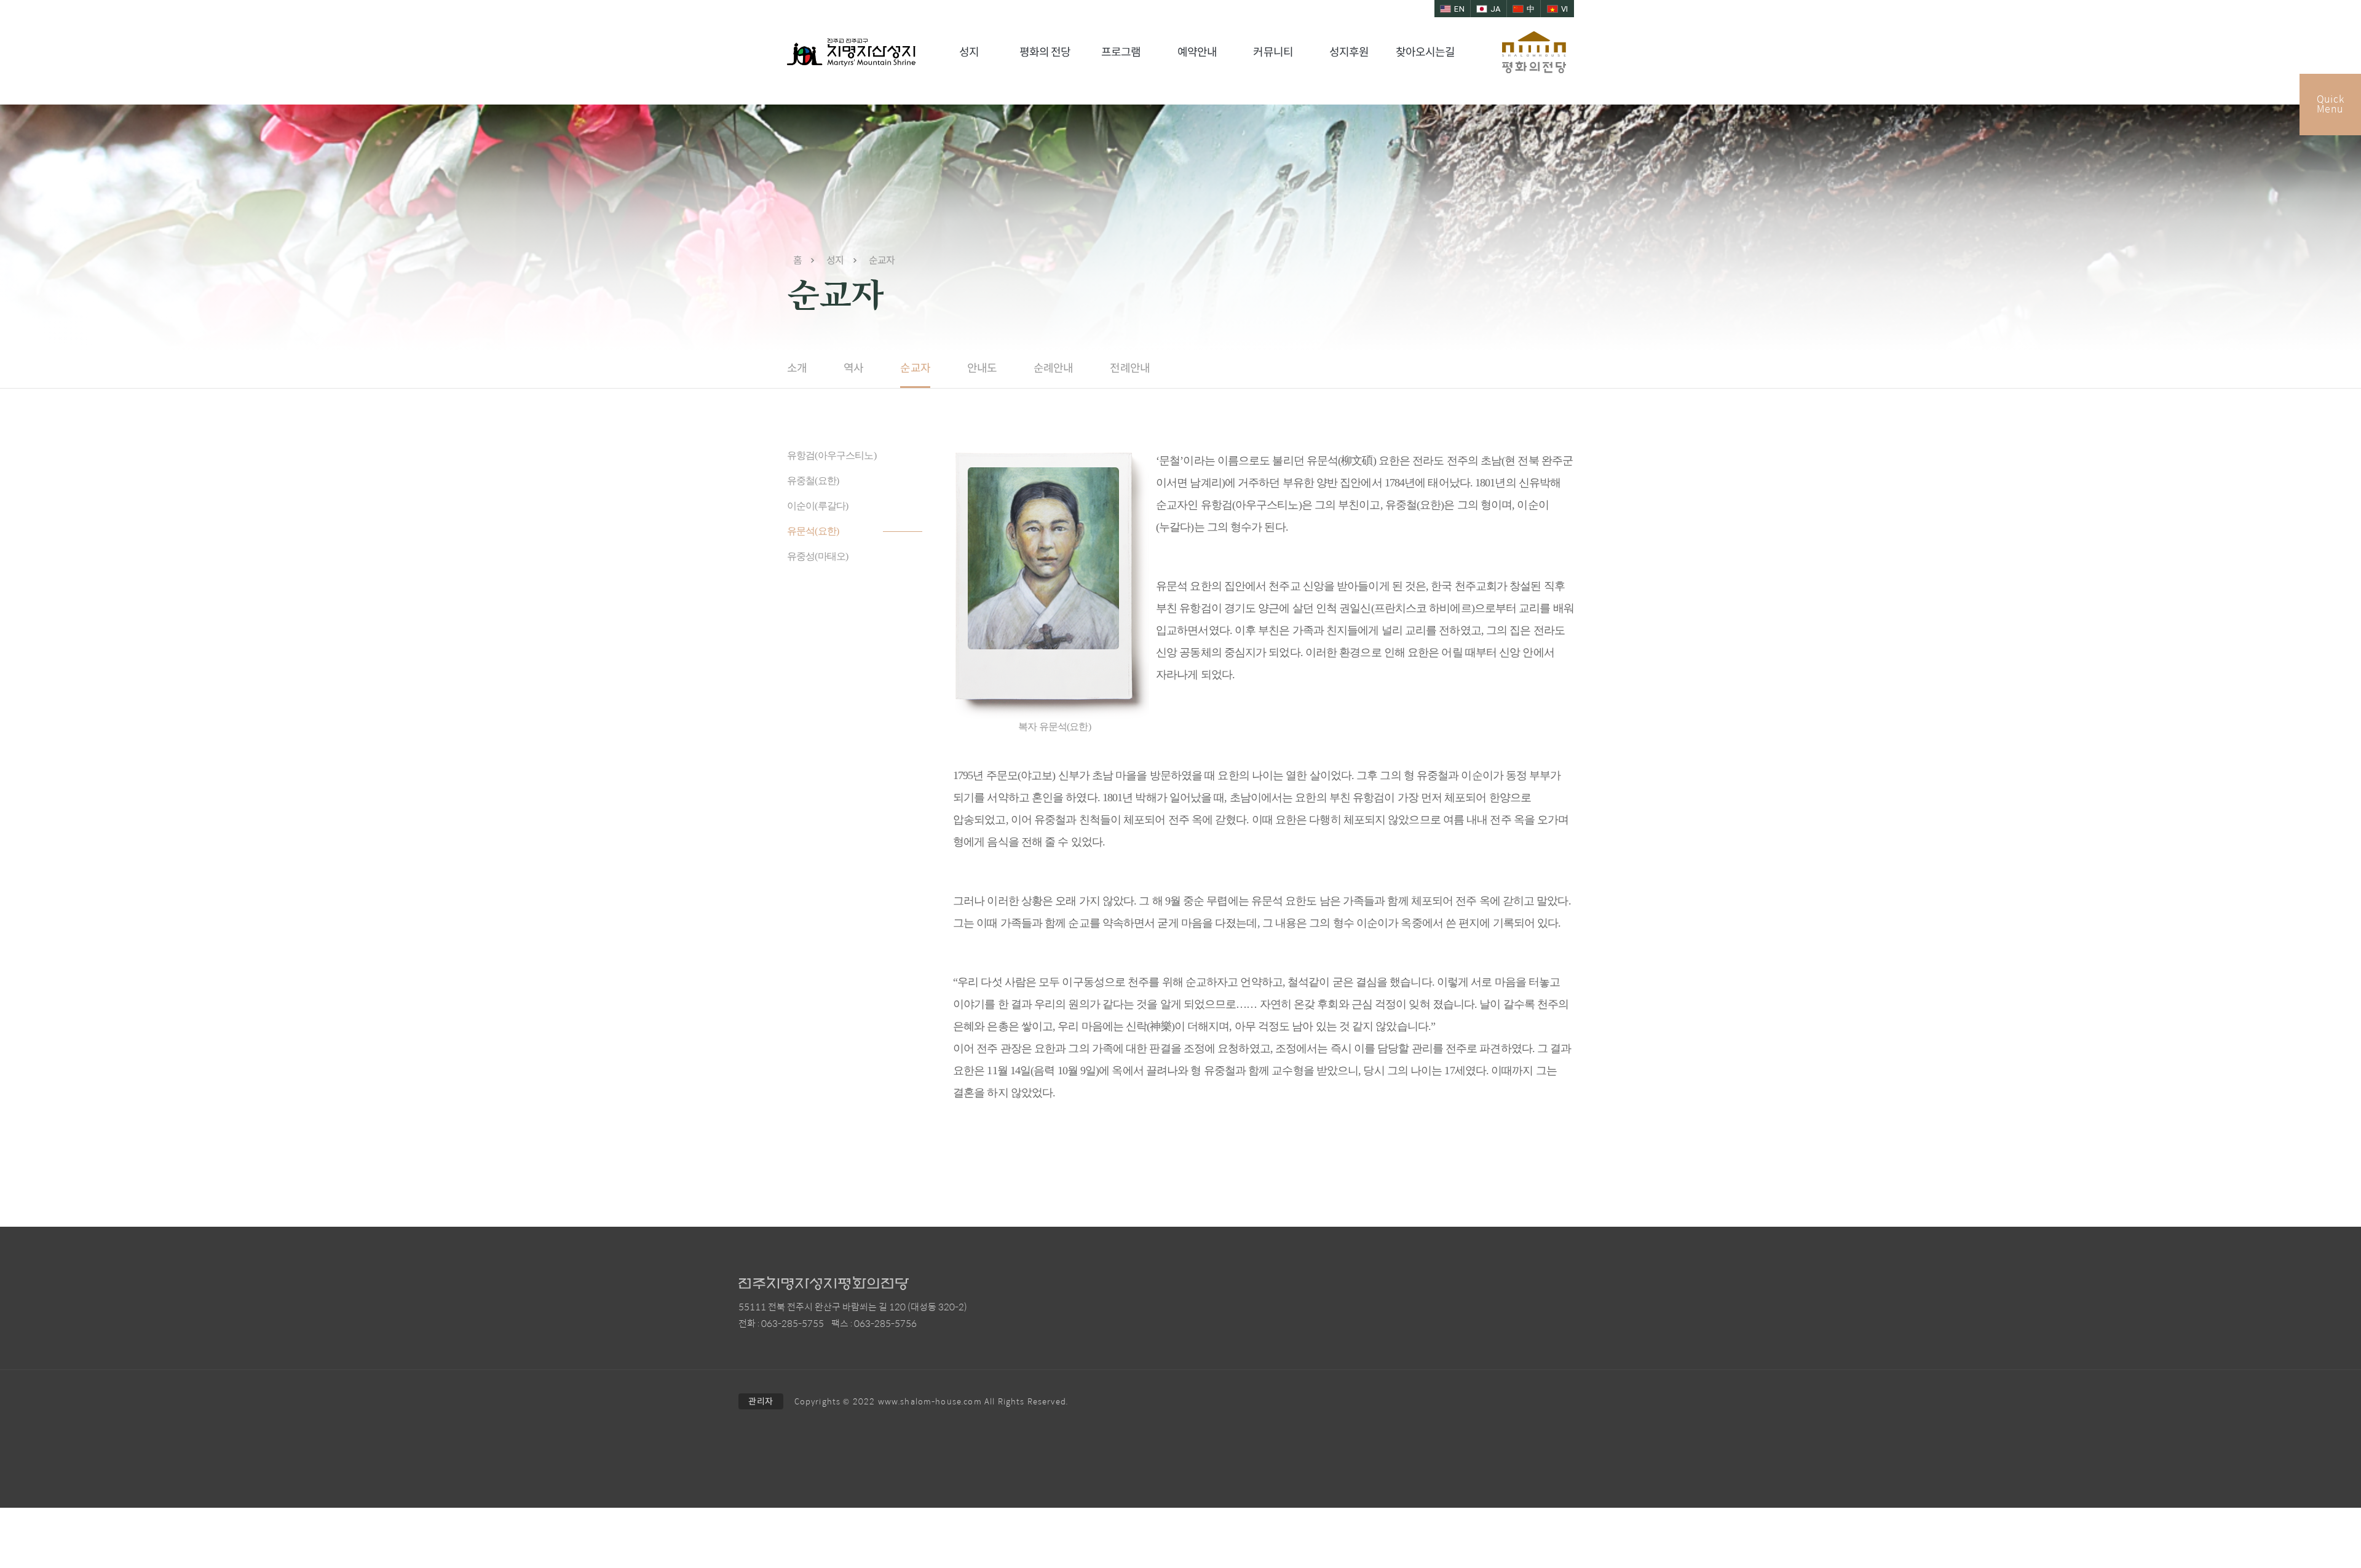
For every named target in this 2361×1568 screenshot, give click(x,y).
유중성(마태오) (817, 556)
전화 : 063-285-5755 (781, 1324)
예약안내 (1197, 52)
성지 (969, 52)
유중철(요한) (813, 481)
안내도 (982, 368)
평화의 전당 (1045, 52)
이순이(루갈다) (817, 506)
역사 (853, 368)
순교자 (915, 368)
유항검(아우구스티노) (832, 455)
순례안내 (1053, 368)
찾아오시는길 (1426, 52)
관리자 (761, 1401)
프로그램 (1121, 52)
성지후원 (1349, 52)
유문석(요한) (813, 531)
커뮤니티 (1273, 52)
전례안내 (1129, 368)
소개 (797, 368)
